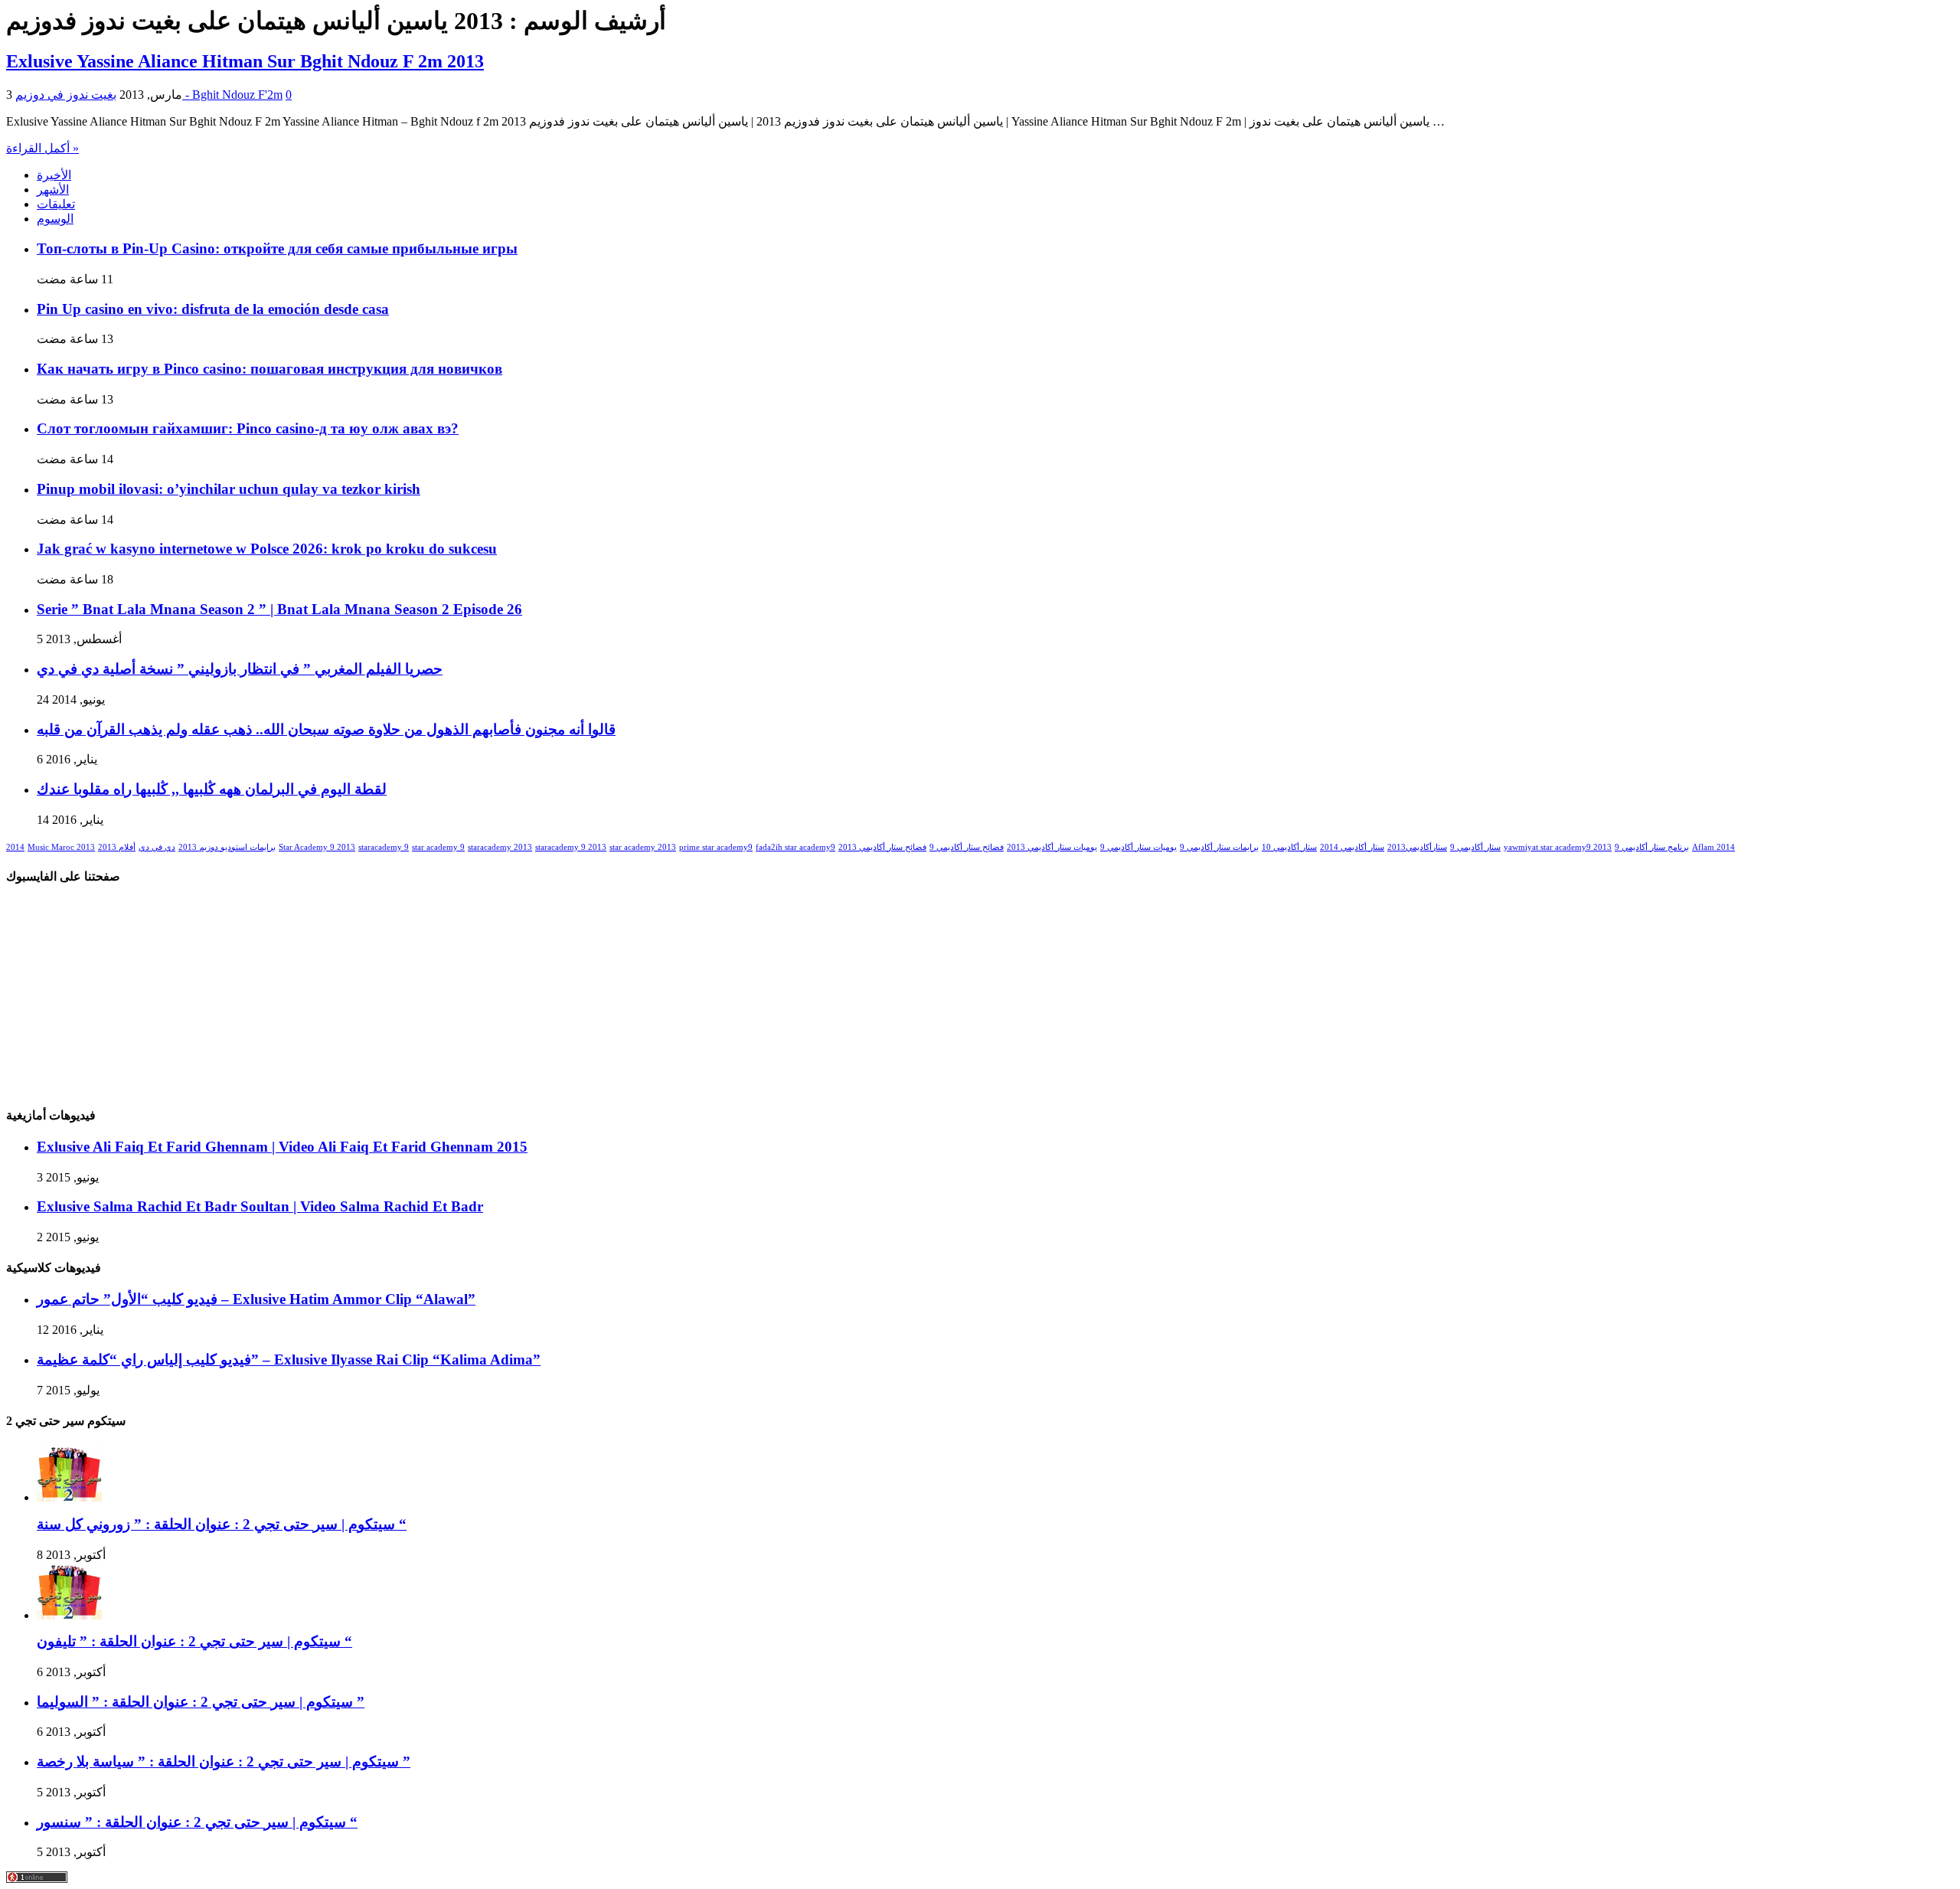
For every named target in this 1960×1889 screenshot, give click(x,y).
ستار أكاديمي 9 (1475, 847)
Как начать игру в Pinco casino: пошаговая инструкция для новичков (269, 369)
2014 (15, 847)
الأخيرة (54, 175)
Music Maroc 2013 (61, 847)
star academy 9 (438, 847)
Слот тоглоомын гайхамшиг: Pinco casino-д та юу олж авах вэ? (248, 428)
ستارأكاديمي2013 (1417, 847)
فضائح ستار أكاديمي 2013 (882, 847)
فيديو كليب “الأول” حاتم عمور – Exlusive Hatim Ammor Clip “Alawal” (256, 1299)
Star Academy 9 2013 (317, 847)
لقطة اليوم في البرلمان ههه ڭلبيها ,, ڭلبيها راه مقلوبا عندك (212, 789)
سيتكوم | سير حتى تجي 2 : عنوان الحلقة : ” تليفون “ (194, 1641)
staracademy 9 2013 (571, 847)
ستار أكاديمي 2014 (1352, 847)
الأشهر (53, 190)
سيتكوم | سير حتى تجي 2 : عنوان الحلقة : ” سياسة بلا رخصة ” (224, 1762)
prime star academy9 (716, 847)
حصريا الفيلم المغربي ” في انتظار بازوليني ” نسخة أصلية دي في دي (240, 669)
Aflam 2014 (1713, 847)
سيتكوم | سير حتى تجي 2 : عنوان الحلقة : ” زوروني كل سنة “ (222, 1524)
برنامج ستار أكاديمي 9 (1652, 847)
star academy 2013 (643, 847)
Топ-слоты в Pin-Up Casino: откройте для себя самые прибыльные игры (277, 248)
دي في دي (157, 847)
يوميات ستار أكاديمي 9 (1138, 847)
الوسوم (55, 219)
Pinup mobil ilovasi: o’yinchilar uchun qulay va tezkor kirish (229, 489)
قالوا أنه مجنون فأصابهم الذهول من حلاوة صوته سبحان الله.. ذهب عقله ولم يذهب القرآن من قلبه (326, 729)
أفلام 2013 (117, 847)
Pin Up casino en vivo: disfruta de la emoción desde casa (213, 309)
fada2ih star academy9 (795, 847)
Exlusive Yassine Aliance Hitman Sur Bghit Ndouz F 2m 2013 (245, 61)
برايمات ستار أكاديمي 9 (1219, 847)
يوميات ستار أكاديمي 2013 (1052, 847)
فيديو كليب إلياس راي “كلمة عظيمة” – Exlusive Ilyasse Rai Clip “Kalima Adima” (289, 1360)
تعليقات (56, 204)
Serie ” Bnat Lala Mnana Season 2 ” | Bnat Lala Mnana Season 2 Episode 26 (279, 609)
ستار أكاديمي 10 (1289, 847)
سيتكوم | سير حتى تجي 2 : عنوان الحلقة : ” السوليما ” (201, 1702)
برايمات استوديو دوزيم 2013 (227, 847)
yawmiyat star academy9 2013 (1558, 847)
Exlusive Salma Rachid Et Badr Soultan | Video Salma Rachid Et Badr (260, 1206)
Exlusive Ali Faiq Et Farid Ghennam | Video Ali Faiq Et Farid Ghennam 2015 (282, 1147)
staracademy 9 (384, 847)
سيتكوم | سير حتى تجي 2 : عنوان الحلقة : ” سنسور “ (197, 1822)
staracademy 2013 (500, 847)
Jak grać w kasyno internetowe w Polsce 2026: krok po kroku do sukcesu (267, 549)
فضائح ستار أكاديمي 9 (967, 847)
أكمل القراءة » (42, 148)
